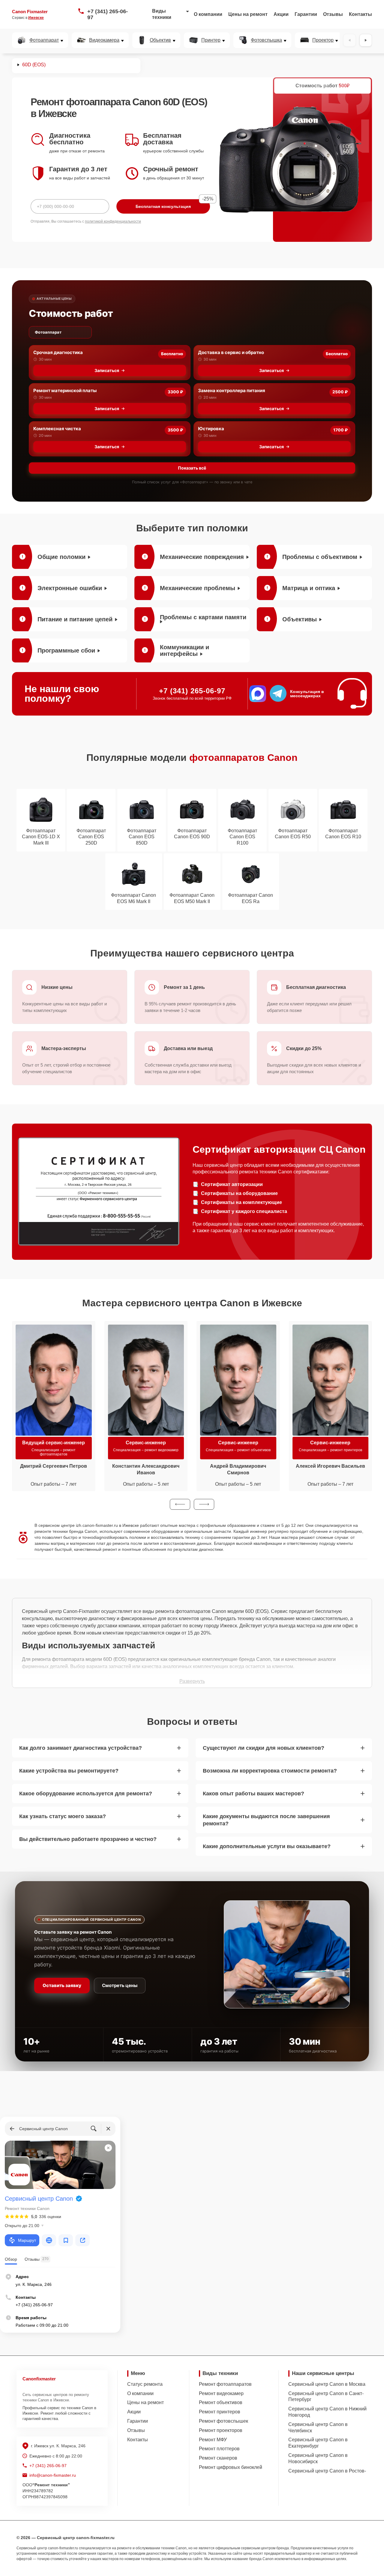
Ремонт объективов (221, 2402)
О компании (208, 14)
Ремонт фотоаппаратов (225, 2384)
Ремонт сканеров (218, 2458)
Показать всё (192, 468)
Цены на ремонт (248, 14)
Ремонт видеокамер (221, 2393)
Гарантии (306, 14)
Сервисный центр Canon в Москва (327, 2384)
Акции (281, 14)
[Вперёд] (366, 40)
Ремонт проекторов (221, 2430)
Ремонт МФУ (213, 2440)
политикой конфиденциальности (113, 221)
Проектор (323, 40)
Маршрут (27, 2240)
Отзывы (333, 14)
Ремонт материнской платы (65, 390)
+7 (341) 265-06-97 (108, 14)
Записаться (107, 370)
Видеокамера (104, 40)
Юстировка (211, 429)
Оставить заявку (62, 1985)
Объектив (160, 40)
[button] (180, 1504)
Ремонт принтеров (220, 2412)
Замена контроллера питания (232, 390)
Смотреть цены (120, 1985)
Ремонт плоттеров (219, 2449)
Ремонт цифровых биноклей (231, 2467)
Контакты (360, 14)
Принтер (211, 40)
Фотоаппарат (44, 40)
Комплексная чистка (57, 429)
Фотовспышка (266, 40)
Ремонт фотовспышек (223, 2421)
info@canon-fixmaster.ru (53, 2475)
